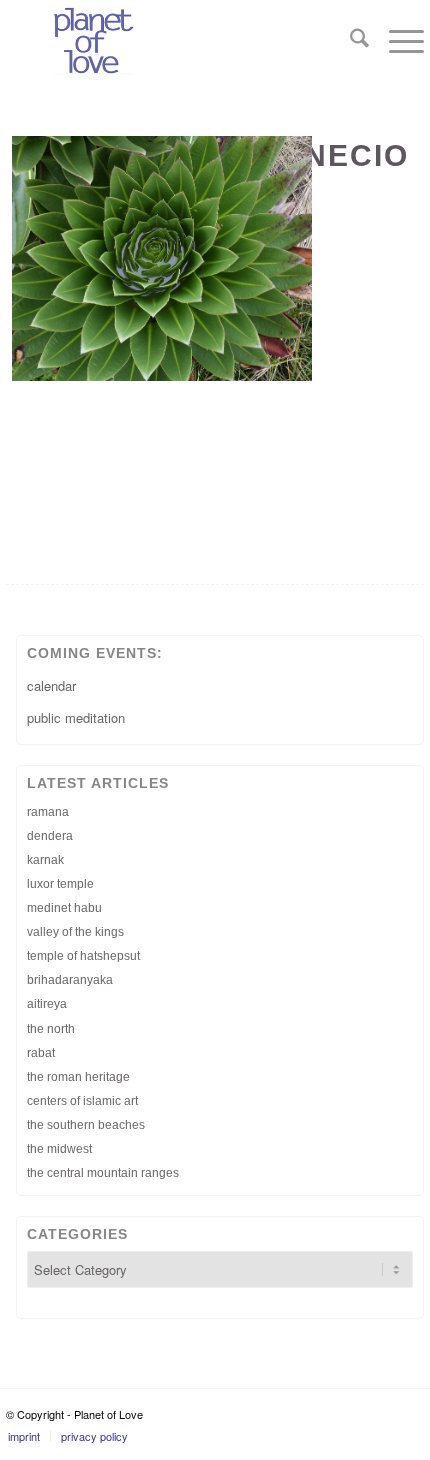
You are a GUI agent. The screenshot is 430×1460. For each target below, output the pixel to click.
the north (51, 1029)
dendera (50, 836)
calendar (51, 685)
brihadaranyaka (70, 980)
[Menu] (396, 40)
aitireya (47, 1004)
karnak (45, 860)
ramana (48, 812)
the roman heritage (78, 1077)
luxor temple (60, 884)
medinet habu (64, 908)
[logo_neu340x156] (173, 40)
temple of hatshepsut (83, 956)
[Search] (349, 40)
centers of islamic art (82, 1101)
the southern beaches (86, 1125)
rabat (41, 1053)
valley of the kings (75, 932)
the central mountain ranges (103, 1173)
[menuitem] (349, 40)
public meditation (76, 717)
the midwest (59, 1149)
